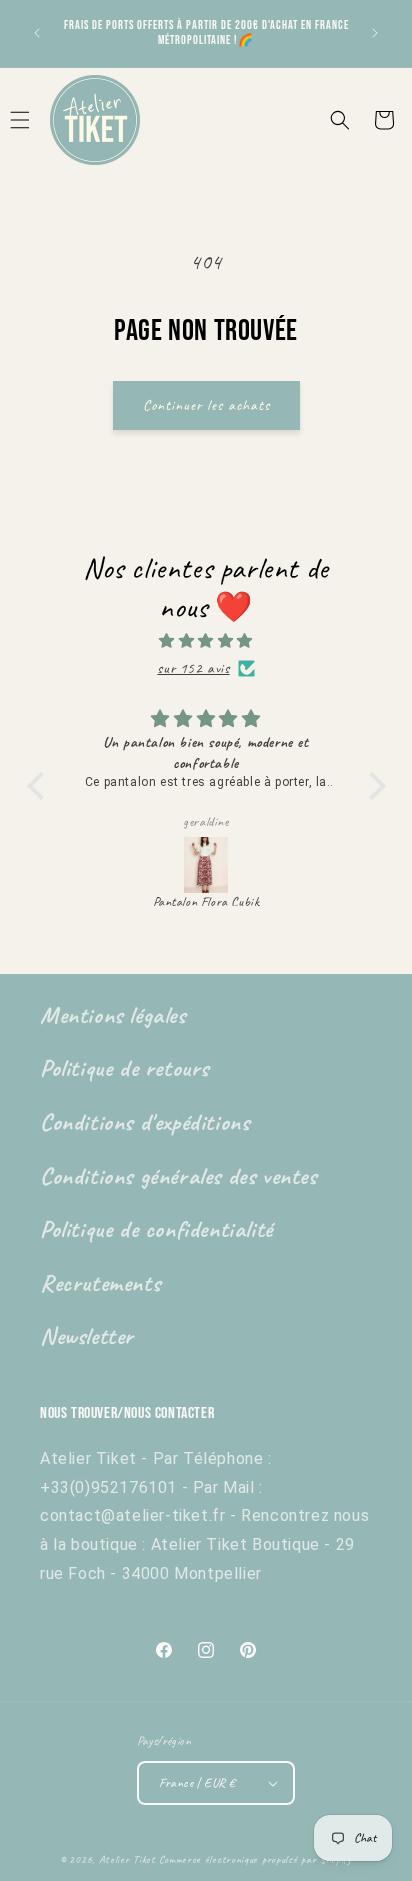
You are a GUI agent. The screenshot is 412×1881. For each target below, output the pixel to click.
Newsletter (87, 1336)
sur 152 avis (193, 668)
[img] (206, 641)
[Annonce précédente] (37, 33)
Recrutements (100, 1283)
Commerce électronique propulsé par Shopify (255, 1859)
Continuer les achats (206, 405)
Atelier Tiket (127, 1859)
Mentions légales (113, 1015)
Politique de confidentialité (156, 1229)
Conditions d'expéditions (144, 1122)
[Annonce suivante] (375, 33)
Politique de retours (124, 1068)
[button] (340, 120)
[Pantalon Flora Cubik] (206, 865)
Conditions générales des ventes (178, 1176)
